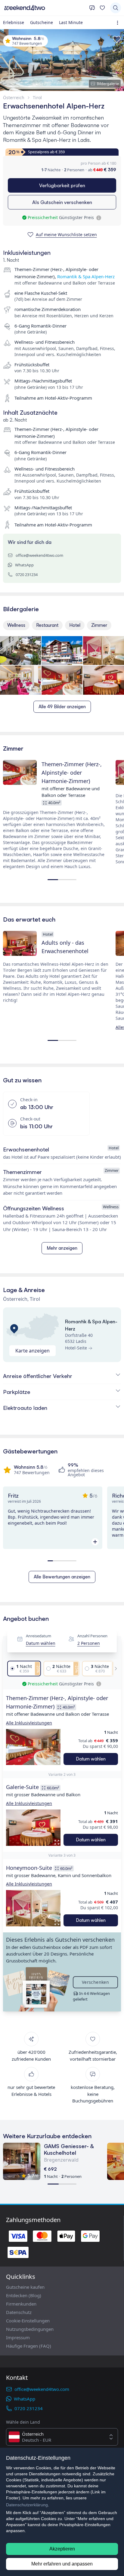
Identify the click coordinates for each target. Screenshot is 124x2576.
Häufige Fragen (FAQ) (29, 2346)
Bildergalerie (108, 84)
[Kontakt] (92, 8)
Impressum (18, 2337)
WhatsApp (24, 565)
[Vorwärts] (114, 1669)
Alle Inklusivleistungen (29, 1723)
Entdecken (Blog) (24, 2295)
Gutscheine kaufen (25, 2287)
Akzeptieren (62, 2549)
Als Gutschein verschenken (62, 202)
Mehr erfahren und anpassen (62, 2564)
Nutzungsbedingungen (30, 2329)
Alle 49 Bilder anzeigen (62, 707)
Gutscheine (42, 22)
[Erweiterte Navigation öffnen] (119, 23)
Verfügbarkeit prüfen (62, 185)
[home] (45, 8)
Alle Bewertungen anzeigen (62, 1577)
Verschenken (95, 1982)
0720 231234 (27, 575)
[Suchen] (116, 8)
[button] (33, 1747)
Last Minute (71, 22)
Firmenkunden (21, 2304)
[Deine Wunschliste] (102, 8)
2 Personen (89, 1643)
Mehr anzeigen (62, 1248)
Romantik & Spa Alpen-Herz (86, 276)
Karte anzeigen (33, 1351)
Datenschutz (19, 2312)
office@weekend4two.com (39, 555)
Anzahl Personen (92, 1636)
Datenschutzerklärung (27, 2505)
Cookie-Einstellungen (28, 2321)
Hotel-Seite (76, 1348)
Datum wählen (41, 1643)
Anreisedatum (39, 1636)
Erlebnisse (14, 22)
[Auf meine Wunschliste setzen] (117, 39)
